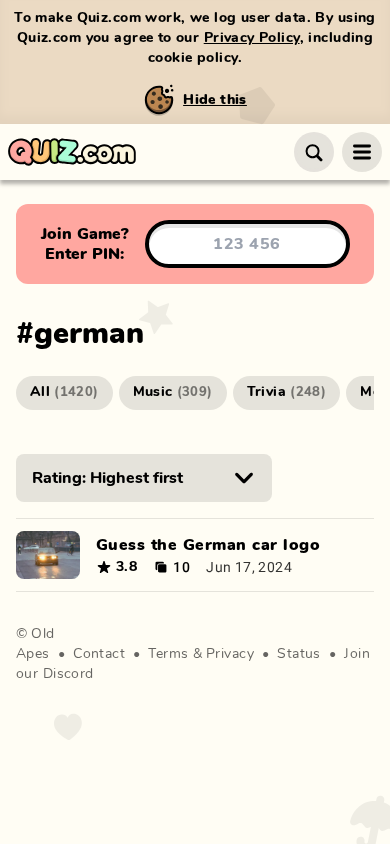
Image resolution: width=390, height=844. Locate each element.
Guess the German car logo (208, 545)
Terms (168, 654)
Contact (99, 654)
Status (299, 654)
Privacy (230, 654)
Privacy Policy (252, 38)
